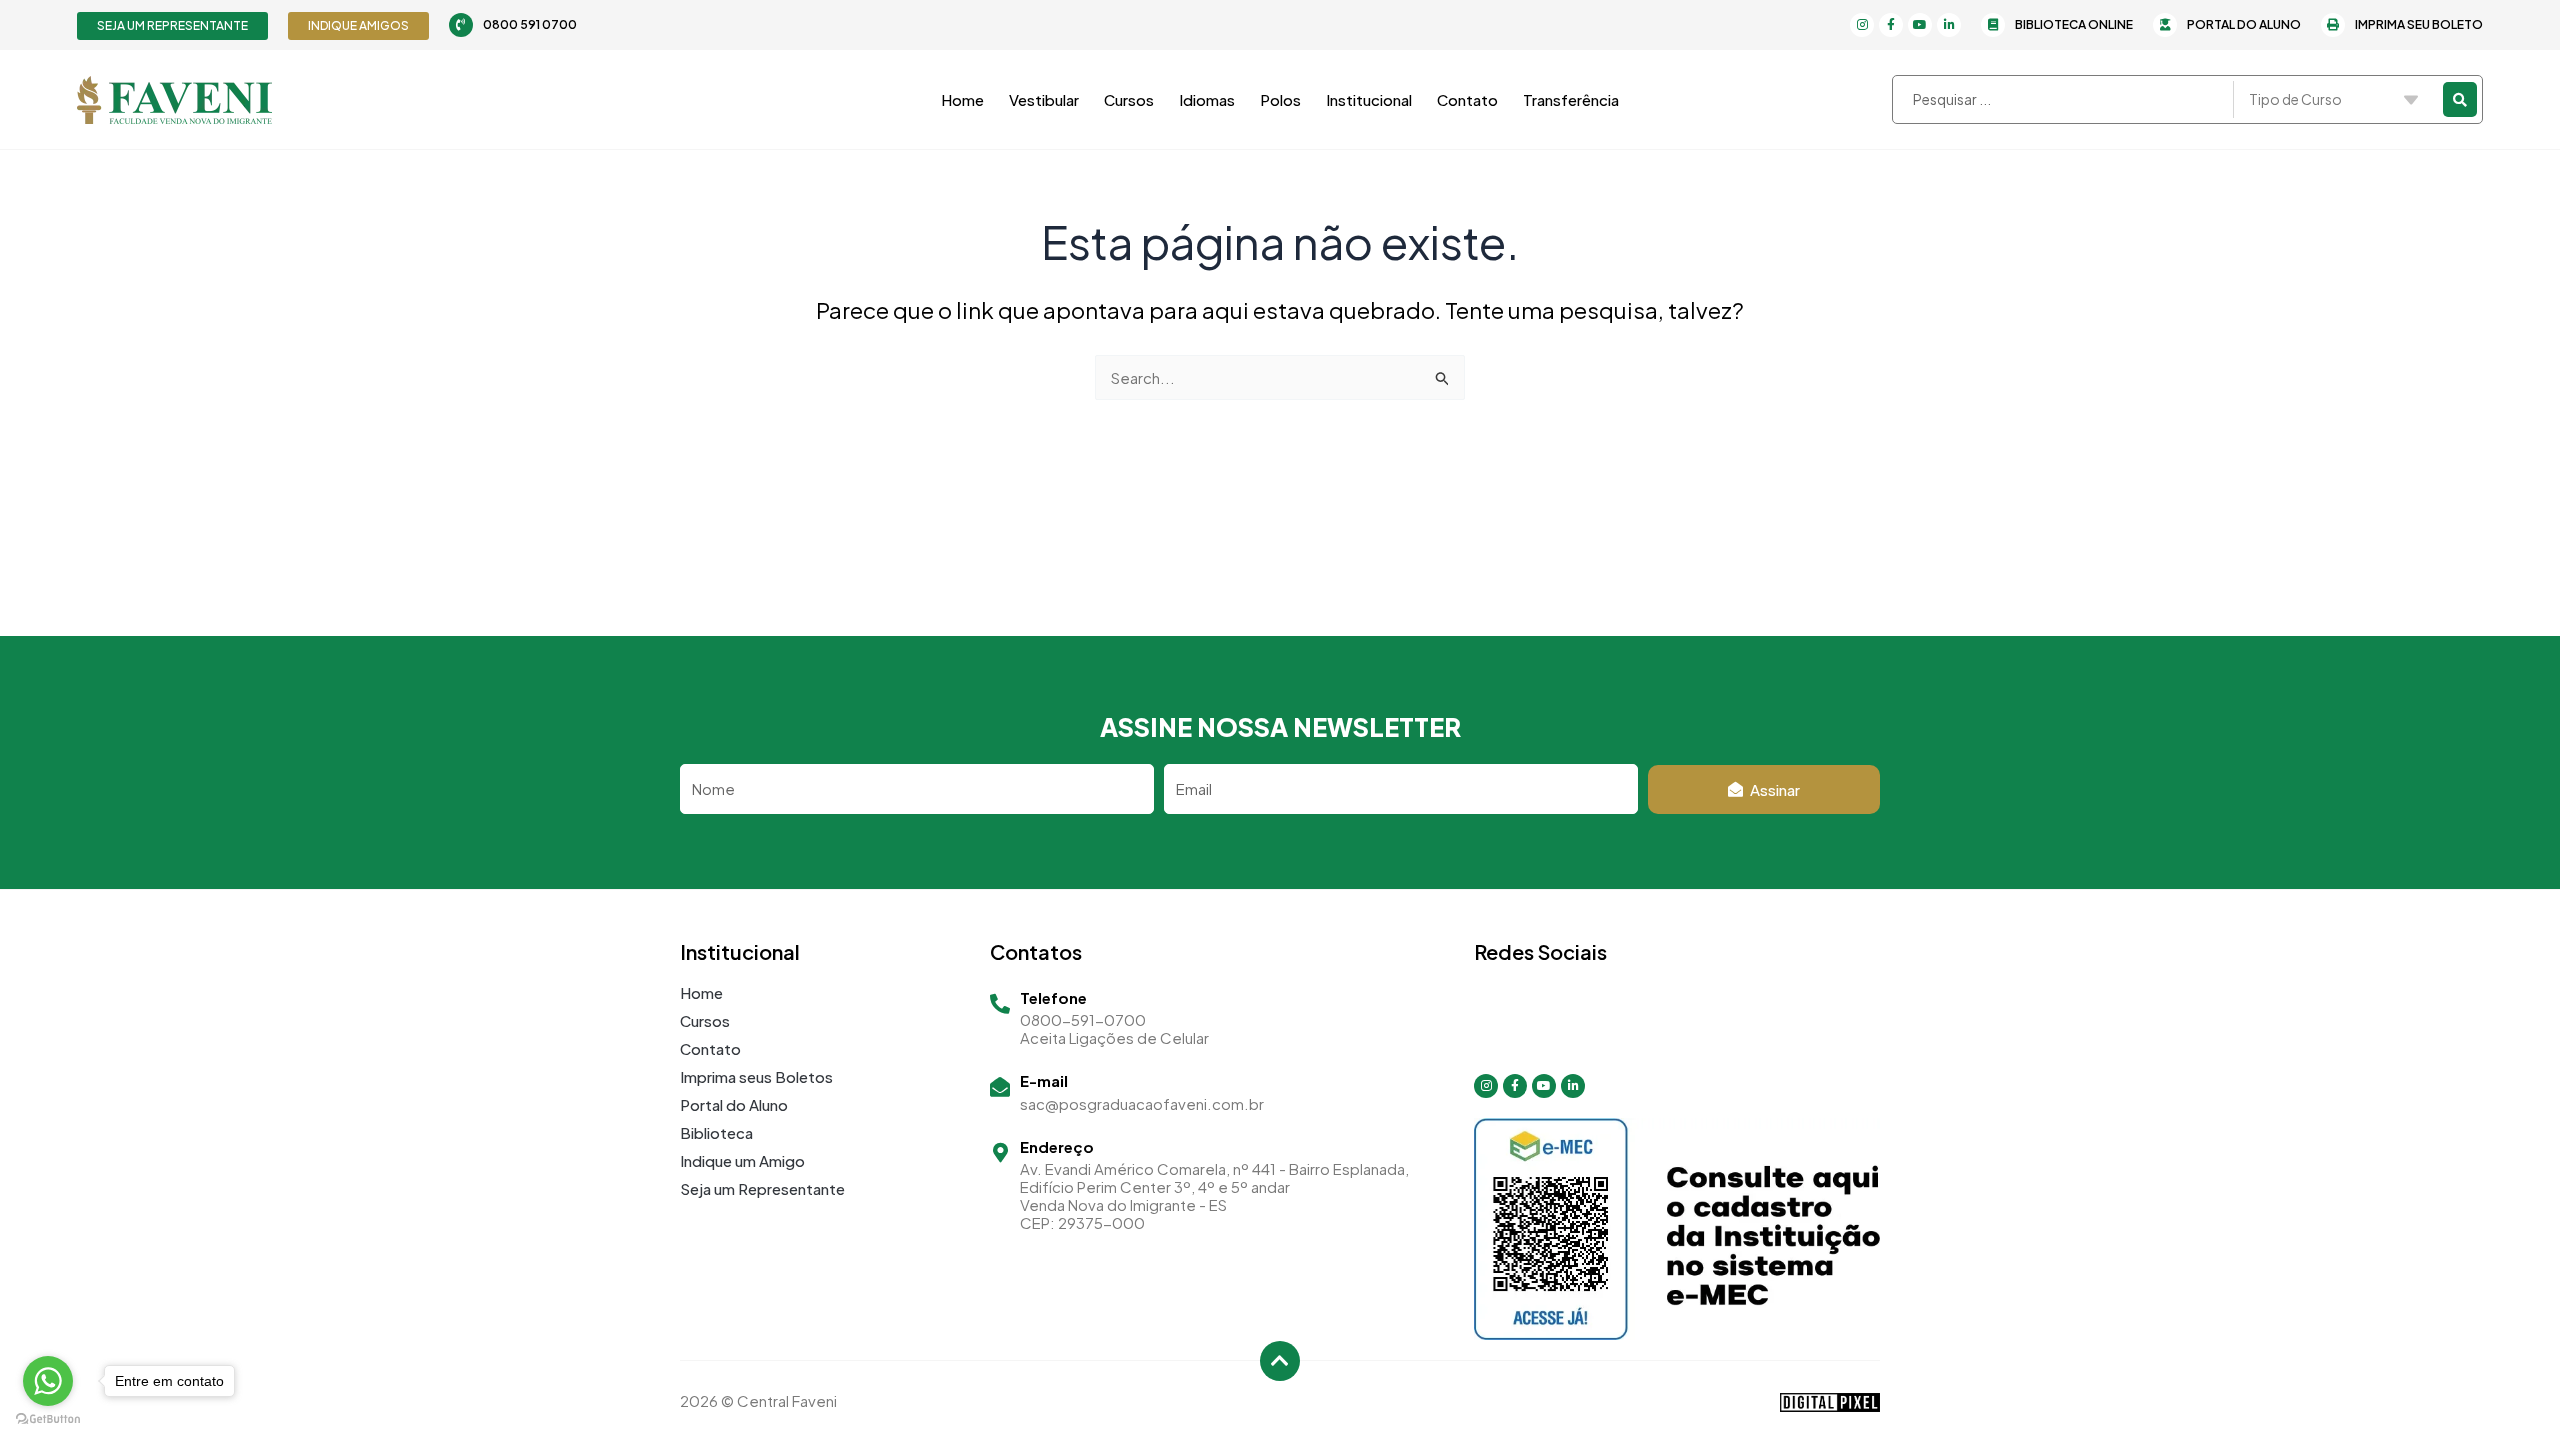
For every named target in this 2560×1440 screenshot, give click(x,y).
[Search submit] (2460, 99)
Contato (1467, 99)
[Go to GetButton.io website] (48, 1419)
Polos (1280, 99)
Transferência (1571, 99)
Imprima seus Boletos (756, 1076)
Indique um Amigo (742, 1160)
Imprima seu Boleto (2419, 24)
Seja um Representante (762, 1188)
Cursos (1129, 99)
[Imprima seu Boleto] (2333, 25)
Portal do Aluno (2244, 24)
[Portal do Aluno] (2165, 25)
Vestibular (1044, 99)
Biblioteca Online (2074, 24)
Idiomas (1207, 99)
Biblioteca (716, 1132)
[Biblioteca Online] (1993, 25)
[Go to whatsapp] (48, 1381)
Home (962, 99)
